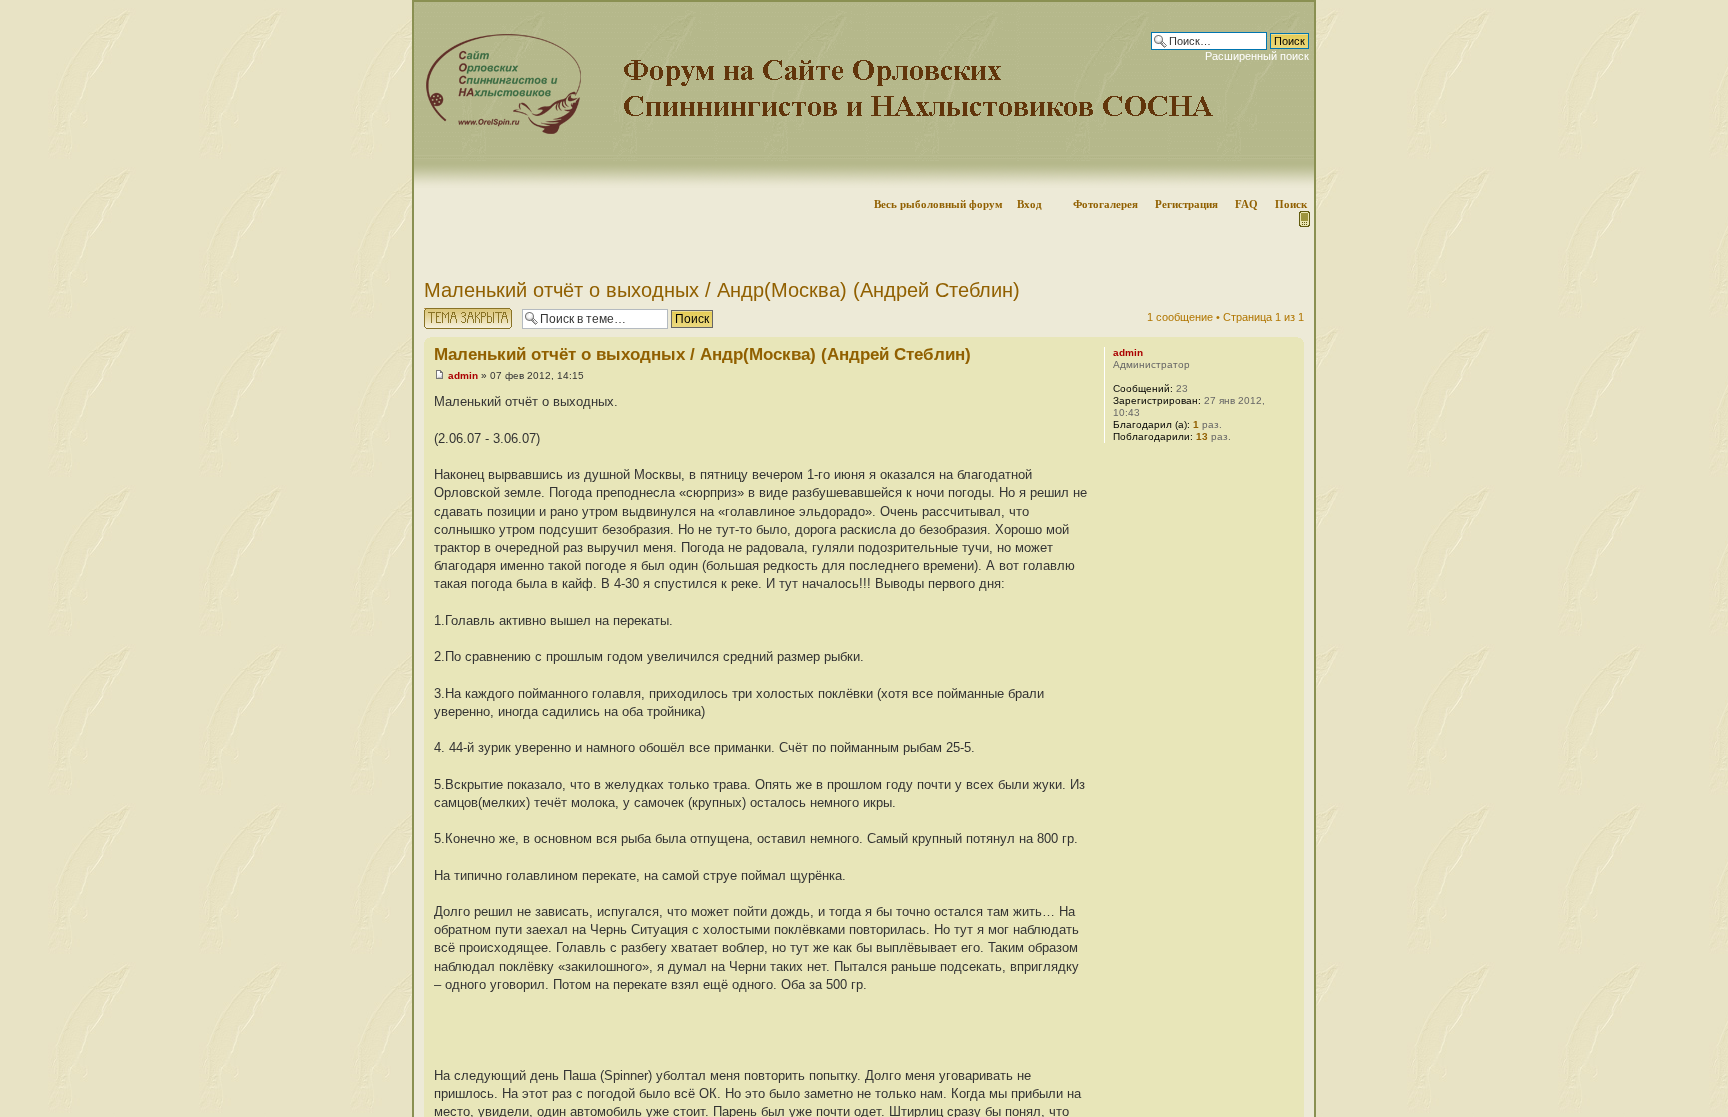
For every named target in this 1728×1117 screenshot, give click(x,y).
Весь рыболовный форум (938, 204)
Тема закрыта (459, 312)
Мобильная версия (1303, 219)
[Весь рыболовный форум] (864, 95)
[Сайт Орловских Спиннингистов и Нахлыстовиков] (498, 130)
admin (463, 375)
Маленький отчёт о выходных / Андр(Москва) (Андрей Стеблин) (722, 290)
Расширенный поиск (1257, 56)
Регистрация (1186, 204)
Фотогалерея (1105, 204)
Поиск (1291, 204)
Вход (1029, 204)
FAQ (1246, 204)
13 (1202, 436)
